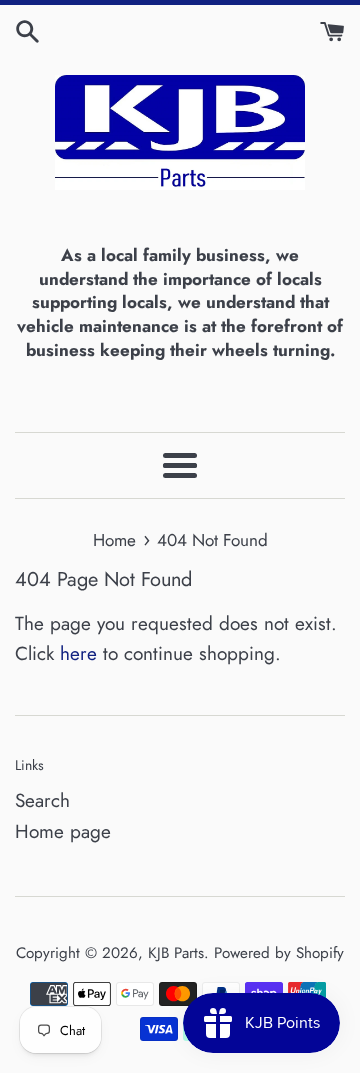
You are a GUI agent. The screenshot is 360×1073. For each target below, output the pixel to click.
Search (42, 800)
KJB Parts (176, 953)
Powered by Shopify (279, 953)
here (78, 653)
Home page (63, 831)
